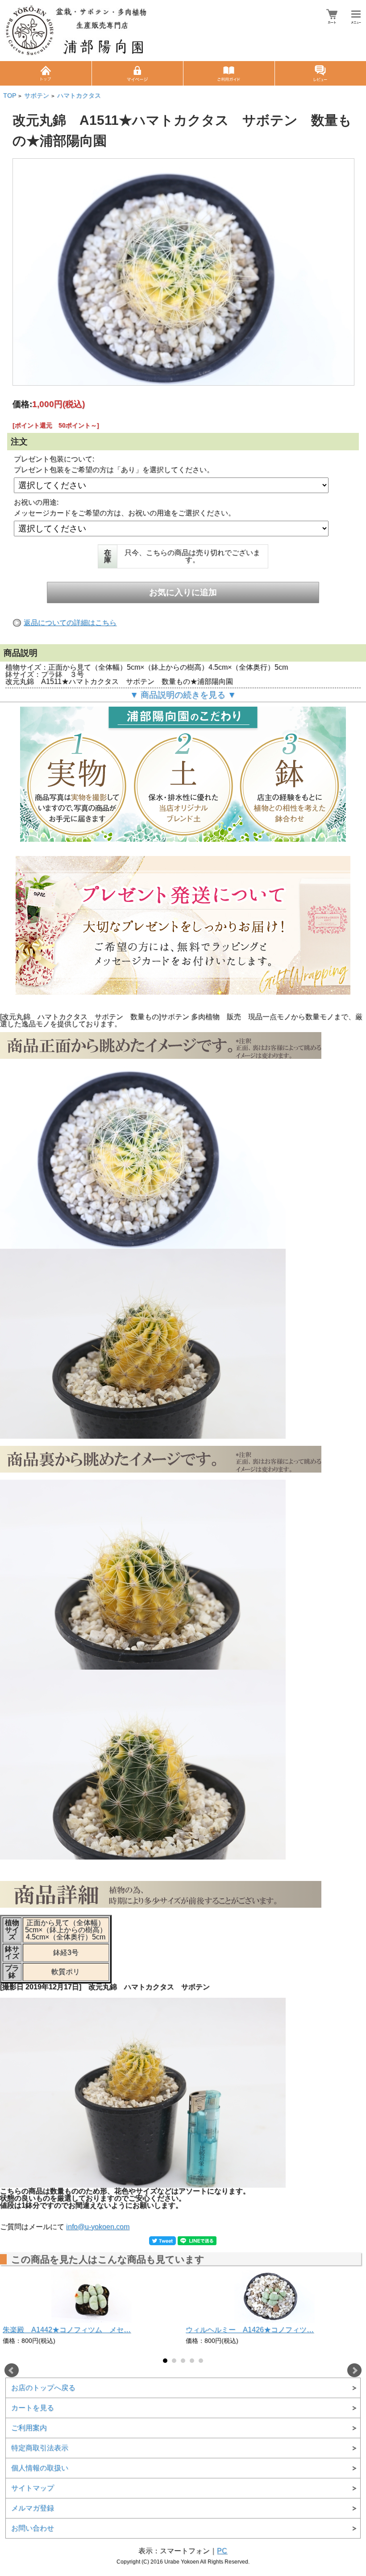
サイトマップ (33, 2488)
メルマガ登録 (33, 2508)
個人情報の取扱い (40, 2468)
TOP (10, 96)
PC (222, 2551)
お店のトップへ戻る (43, 2388)
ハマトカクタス (79, 96)
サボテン (37, 96)
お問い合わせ (33, 2528)
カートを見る (33, 2408)
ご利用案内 (29, 2428)
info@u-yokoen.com (98, 2227)
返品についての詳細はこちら (70, 623)
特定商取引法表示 (40, 2448)
